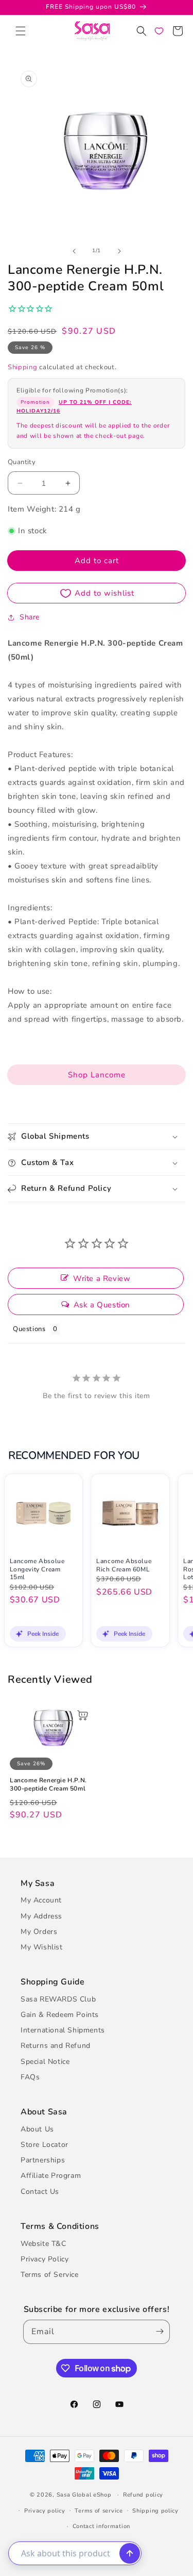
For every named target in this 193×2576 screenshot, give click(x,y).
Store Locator (45, 2145)
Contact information (101, 2526)
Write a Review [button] (102, 1278)
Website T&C (43, 2244)
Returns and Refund (56, 2046)
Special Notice (45, 2062)
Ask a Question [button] (102, 1305)
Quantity (22, 462)
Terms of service (99, 2511)
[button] (21, 31)
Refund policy (143, 2495)
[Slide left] (74, 251)
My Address (41, 1916)
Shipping (23, 367)
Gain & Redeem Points (60, 2015)
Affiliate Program (51, 2176)
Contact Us (40, 2192)
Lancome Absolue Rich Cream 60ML (124, 1565)
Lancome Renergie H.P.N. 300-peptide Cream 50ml (48, 1785)
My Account (41, 1900)
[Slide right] (119, 251)
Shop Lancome (97, 1075)
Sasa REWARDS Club (58, 1999)
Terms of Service (50, 2275)
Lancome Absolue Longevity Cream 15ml (37, 1569)
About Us (37, 2129)
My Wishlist (42, 1947)
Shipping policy (155, 2511)
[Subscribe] (157, 2332)
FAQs (30, 2077)
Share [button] (30, 617)
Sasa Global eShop (84, 2495)
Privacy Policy (45, 2259)
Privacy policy (45, 2511)
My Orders (39, 1932)
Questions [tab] (29, 1329)
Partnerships (43, 2160)
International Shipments (63, 2030)
